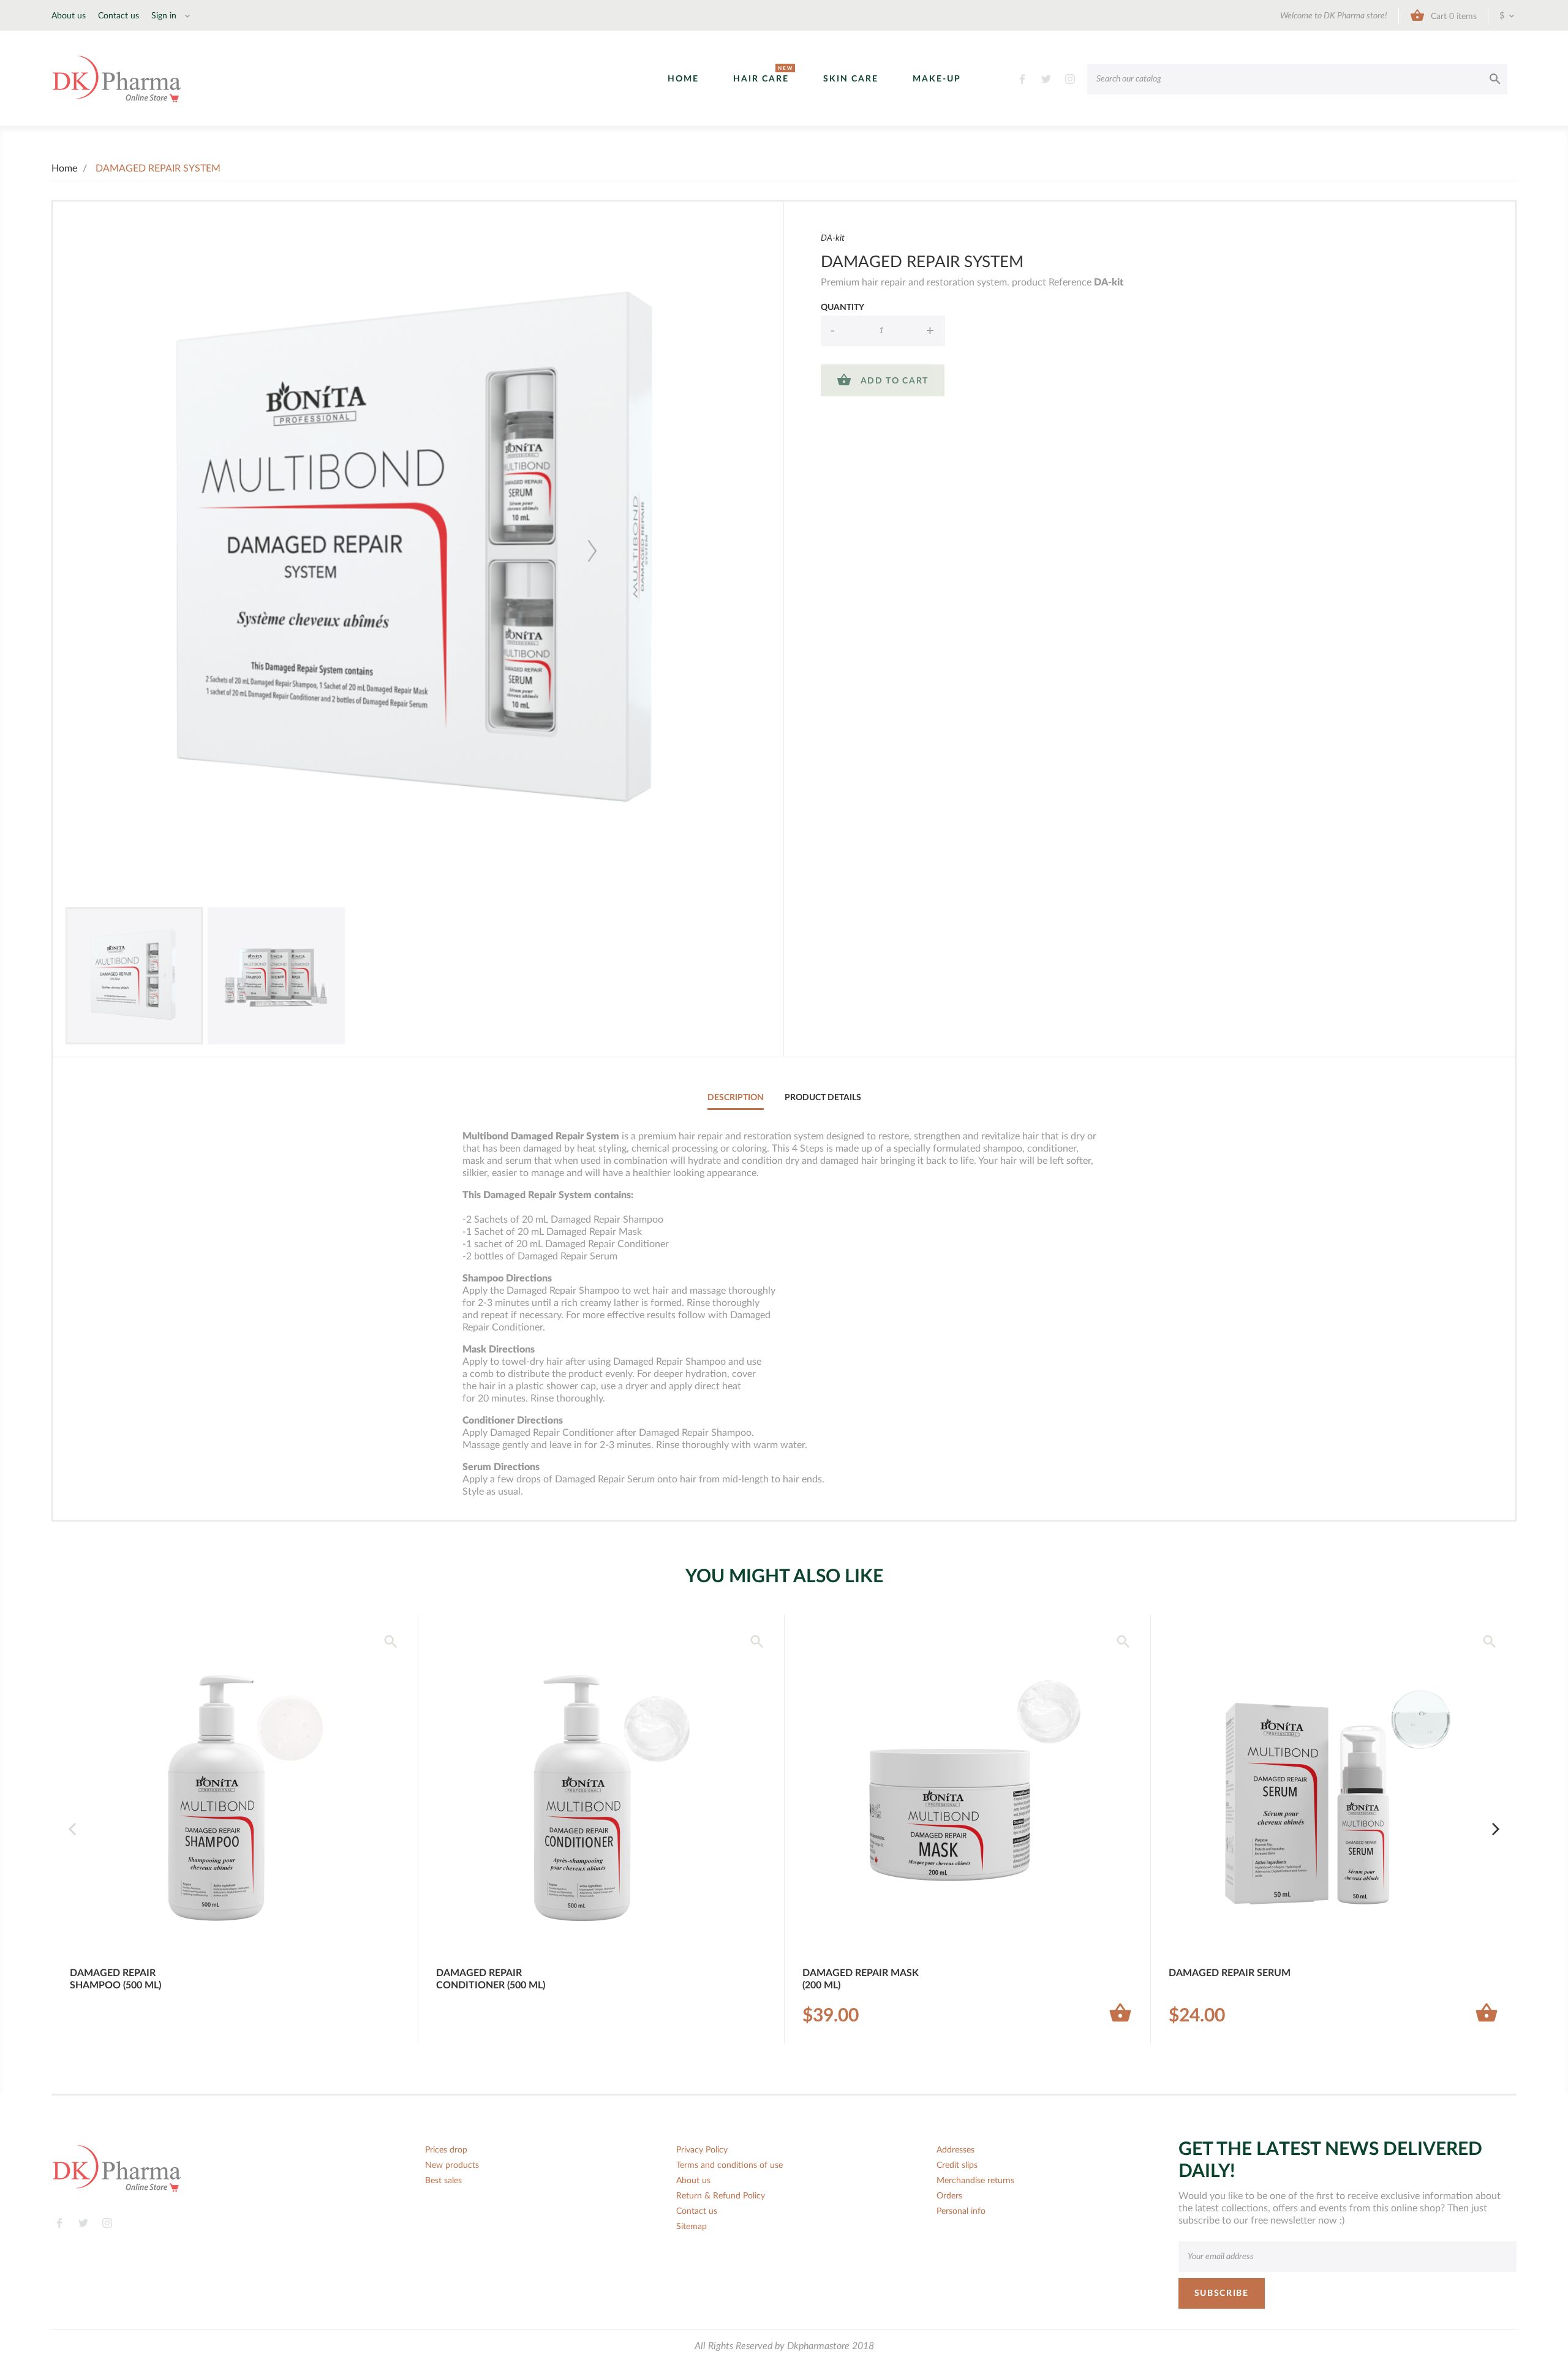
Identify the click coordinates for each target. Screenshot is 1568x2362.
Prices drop (446, 2150)
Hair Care (761, 78)
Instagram (1070, 79)
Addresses (956, 2150)
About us (69, 16)
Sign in (165, 16)
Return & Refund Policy (721, 2196)
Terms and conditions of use (729, 2165)
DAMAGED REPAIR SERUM (1230, 1973)
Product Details (823, 1098)
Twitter (1046, 79)
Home (683, 79)
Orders (949, 2196)
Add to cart (883, 380)
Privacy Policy (702, 2150)
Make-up (937, 79)
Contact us (119, 16)
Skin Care (851, 79)
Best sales (443, 2181)
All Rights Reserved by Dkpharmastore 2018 (784, 2346)
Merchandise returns (975, 2181)
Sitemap (692, 2227)
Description (736, 1098)
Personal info (961, 2211)
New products (452, 2165)
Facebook (1023, 79)
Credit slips (957, 2165)
